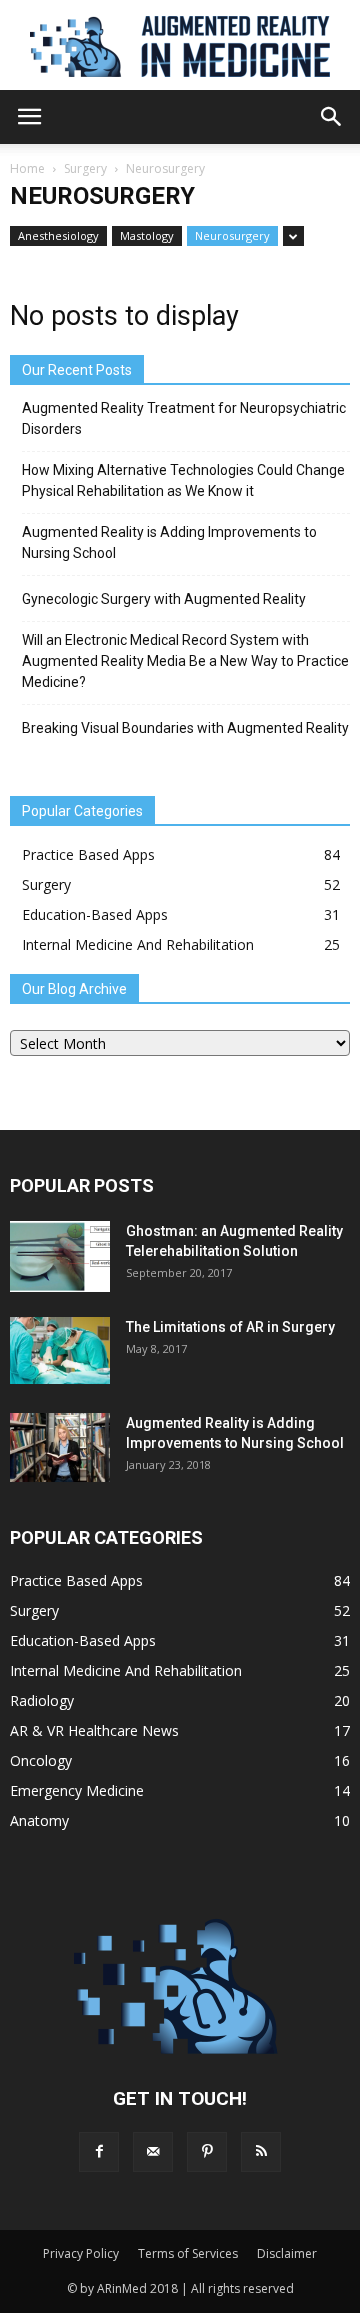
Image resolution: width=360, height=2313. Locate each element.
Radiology (42, 1700)
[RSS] (261, 2152)
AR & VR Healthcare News (94, 1730)
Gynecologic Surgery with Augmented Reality (164, 599)
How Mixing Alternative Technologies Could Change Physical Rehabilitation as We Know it (183, 480)
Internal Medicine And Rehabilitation (138, 944)
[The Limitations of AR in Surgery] (60, 1350)
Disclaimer (287, 2253)
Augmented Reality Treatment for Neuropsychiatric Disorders (184, 418)
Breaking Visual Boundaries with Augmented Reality (185, 728)
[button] (332, 117)
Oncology (41, 1760)
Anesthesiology (58, 235)
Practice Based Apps (88, 854)
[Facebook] (99, 2152)
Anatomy (39, 1820)
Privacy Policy (81, 2253)
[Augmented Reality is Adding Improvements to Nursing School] (60, 1447)
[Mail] (153, 2152)
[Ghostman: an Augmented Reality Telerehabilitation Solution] (60, 1256)
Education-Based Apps (95, 914)
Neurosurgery (232, 235)
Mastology (147, 235)
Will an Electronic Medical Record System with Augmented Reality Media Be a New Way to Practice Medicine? (185, 661)
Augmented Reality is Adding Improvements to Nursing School (169, 542)
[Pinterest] (207, 2152)
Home (27, 168)
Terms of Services (188, 2253)
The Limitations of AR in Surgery (230, 1327)
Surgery (85, 168)
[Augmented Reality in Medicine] (180, 46)
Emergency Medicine (77, 1790)
